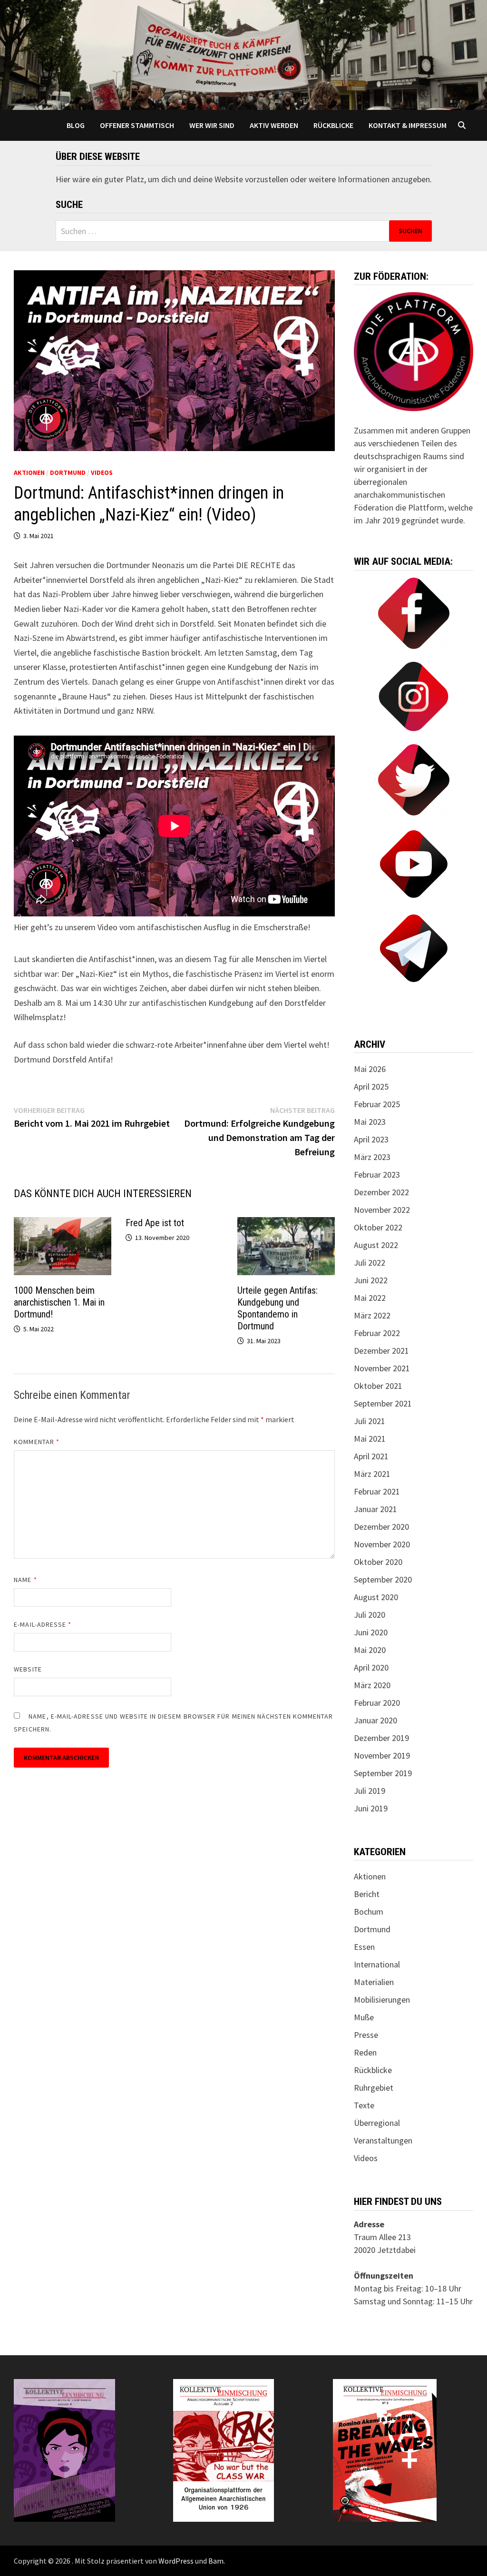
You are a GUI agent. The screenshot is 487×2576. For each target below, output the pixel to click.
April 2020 (371, 1667)
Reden (365, 2052)
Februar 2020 (377, 1703)
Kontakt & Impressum (408, 125)
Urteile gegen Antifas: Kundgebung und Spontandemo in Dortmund (278, 1308)
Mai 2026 (370, 1069)
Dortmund (68, 472)
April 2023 (371, 1139)
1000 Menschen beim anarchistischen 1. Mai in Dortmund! (59, 1302)
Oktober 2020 (378, 1562)
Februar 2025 (377, 1104)
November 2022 (382, 1210)
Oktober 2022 (378, 1227)
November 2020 (382, 1544)
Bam (216, 2561)
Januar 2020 (375, 1720)
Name (25, 1580)
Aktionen (29, 472)
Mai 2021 (370, 1439)
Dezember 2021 (381, 1351)
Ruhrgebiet (374, 2088)
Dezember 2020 (381, 1527)
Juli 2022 (370, 1263)
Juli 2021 (370, 1421)
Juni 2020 (371, 1632)
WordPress (176, 2561)
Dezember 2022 (381, 1192)
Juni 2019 (371, 1808)
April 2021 (371, 1456)
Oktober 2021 (378, 1386)
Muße (364, 2017)
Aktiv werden (274, 125)
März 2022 (372, 1315)
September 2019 (383, 1773)
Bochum (369, 1912)
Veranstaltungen (383, 2140)
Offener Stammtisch (137, 125)
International (377, 1964)
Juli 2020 (370, 1615)
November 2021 (382, 1368)
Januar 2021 (375, 1509)
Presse (366, 2035)
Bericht (367, 1894)
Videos (102, 472)
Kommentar (37, 1442)
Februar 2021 (377, 1491)
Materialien (374, 1982)
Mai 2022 (370, 1298)
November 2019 (382, 1755)
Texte (364, 2105)
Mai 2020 (370, 1650)
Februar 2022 (377, 1333)
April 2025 (371, 1086)
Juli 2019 (370, 1791)
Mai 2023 (370, 1122)
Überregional (377, 2123)
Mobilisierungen (382, 2000)
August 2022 (376, 1245)
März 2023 (372, 1157)
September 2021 (383, 1403)
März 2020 (372, 1685)
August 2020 (376, 1597)
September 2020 (383, 1579)
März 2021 (372, 1474)
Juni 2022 (371, 1280)
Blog (76, 125)
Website (28, 1669)
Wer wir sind (212, 125)
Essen (364, 1947)
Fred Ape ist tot (155, 1223)
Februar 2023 (377, 1175)
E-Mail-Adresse (43, 1624)
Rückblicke (333, 125)
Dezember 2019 (381, 1738)
